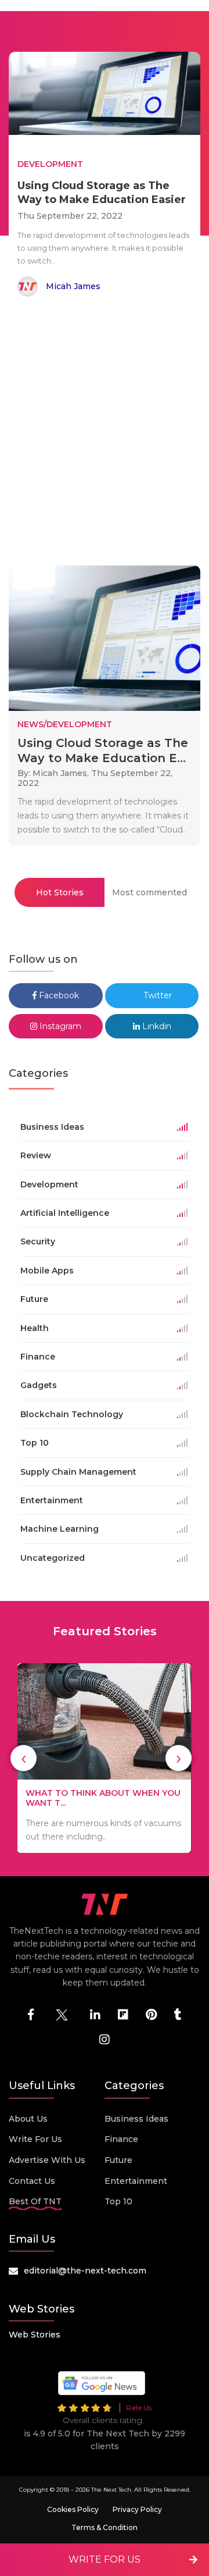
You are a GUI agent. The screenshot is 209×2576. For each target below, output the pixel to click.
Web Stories (35, 2335)
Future (118, 2160)
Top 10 (118, 2201)
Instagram (59, 1026)
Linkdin (156, 1026)
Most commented (149, 892)
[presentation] (24, 1758)
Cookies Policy (73, 2509)
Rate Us (139, 2408)
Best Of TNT (35, 2201)
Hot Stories (60, 892)
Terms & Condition (105, 2527)
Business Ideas (136, 2119)
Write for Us (35, 2139)
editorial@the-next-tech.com (85, 2271)
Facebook (58, 995)
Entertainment (136, 2181)
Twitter (156, 995)
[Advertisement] (105, 433)
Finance (121, 2139)
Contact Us (32, 2181)
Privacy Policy (137, 2509)
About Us (28, 2119)
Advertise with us (47, 2160)
